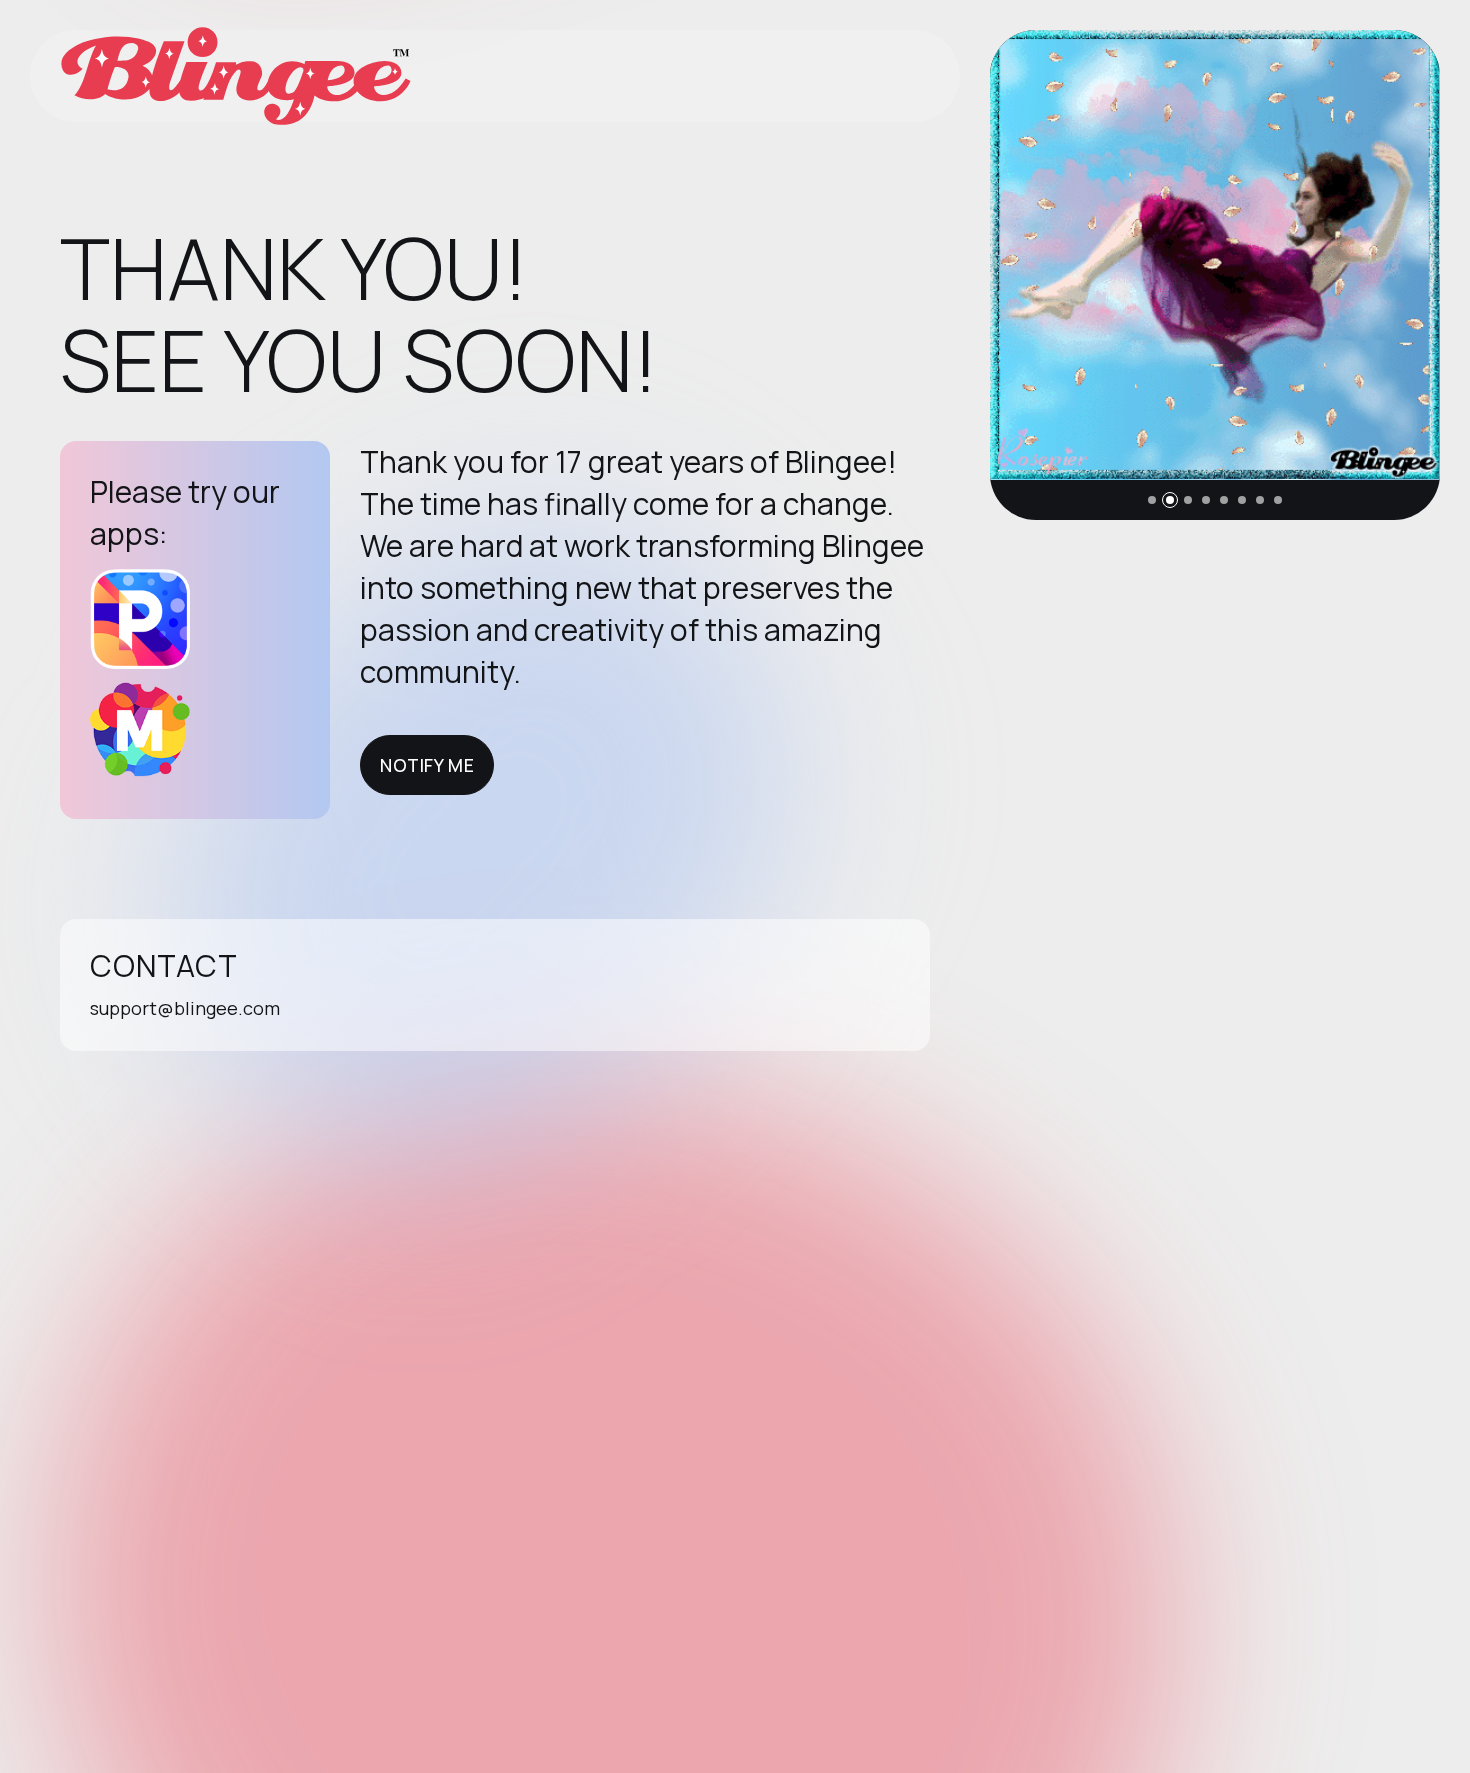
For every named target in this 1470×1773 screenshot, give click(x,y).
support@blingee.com (185, 1008)
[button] (1152, 500)
